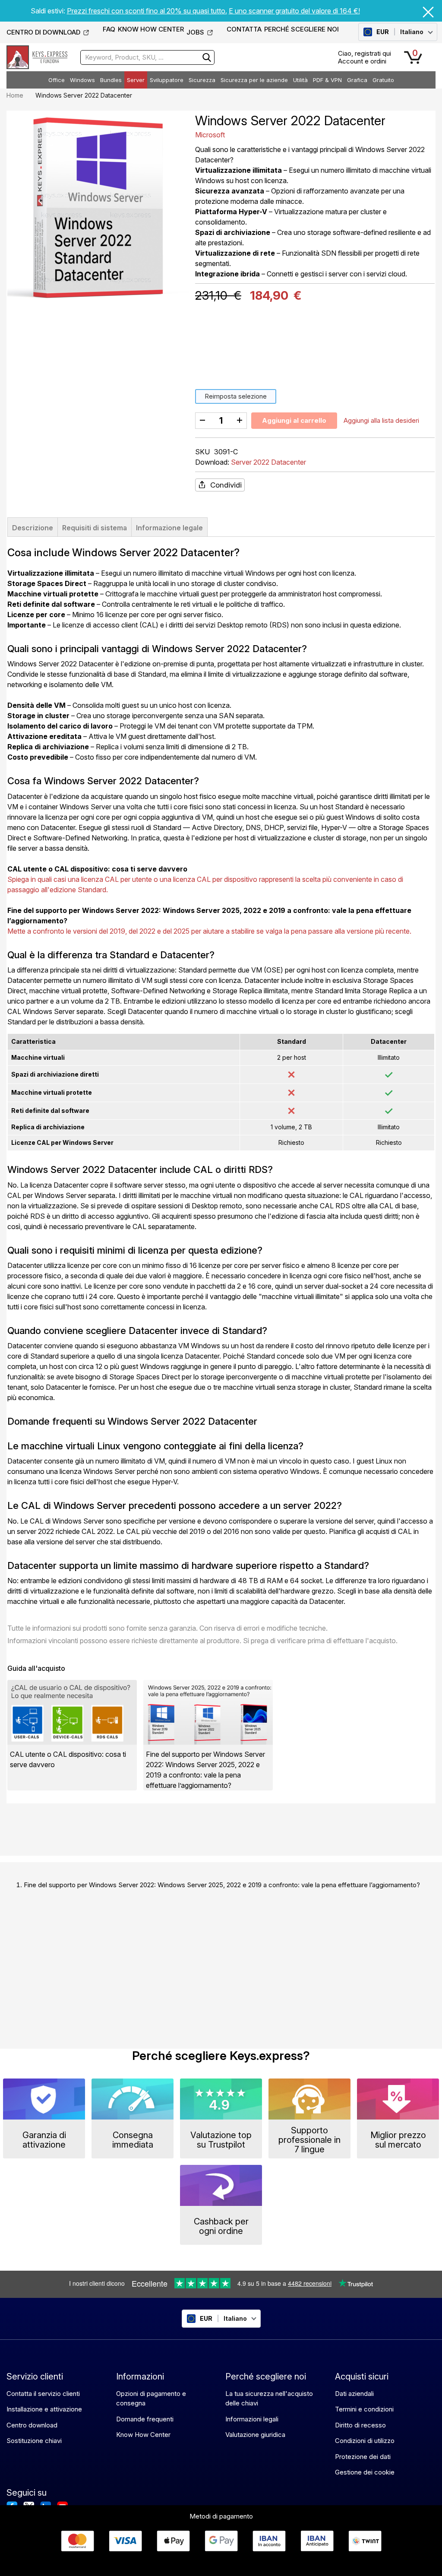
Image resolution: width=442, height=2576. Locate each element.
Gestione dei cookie (365, 2472)
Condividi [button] (226, 485)
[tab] (33, 527)
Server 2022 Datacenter (268, 462)
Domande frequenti (145, 2419)
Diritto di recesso (360, 2425)
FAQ (109, 29)
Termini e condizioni (364, 2409)
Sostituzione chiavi (34, 2441)
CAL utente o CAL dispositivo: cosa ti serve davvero (97, 869)
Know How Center (143, 2435)
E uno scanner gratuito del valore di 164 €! (294, 11)
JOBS (195, 32)
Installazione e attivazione (44, 2409)
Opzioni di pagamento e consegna (151, 2399)
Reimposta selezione (236, 396)
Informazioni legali (252, 2419)
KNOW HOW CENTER (151, 29)
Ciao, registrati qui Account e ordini (365, 57)
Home (15, 95)
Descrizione (33, 528)
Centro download (32, 2425)
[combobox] (147, 57)
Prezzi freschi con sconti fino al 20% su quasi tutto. (147, 11)
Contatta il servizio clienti (43, 2394)
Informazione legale (169, 528)
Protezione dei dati (363, 2457)
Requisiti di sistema (95, 528)
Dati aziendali (354, 2394)
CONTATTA (244, 29)
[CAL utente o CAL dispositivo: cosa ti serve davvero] (72, 1712)
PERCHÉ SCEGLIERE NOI (302, 29)
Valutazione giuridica (255, 2435)
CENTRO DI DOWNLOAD (43, 32)
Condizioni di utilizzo (365, 2441)
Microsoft (210, 135)
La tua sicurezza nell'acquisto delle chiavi (269, 2399)
